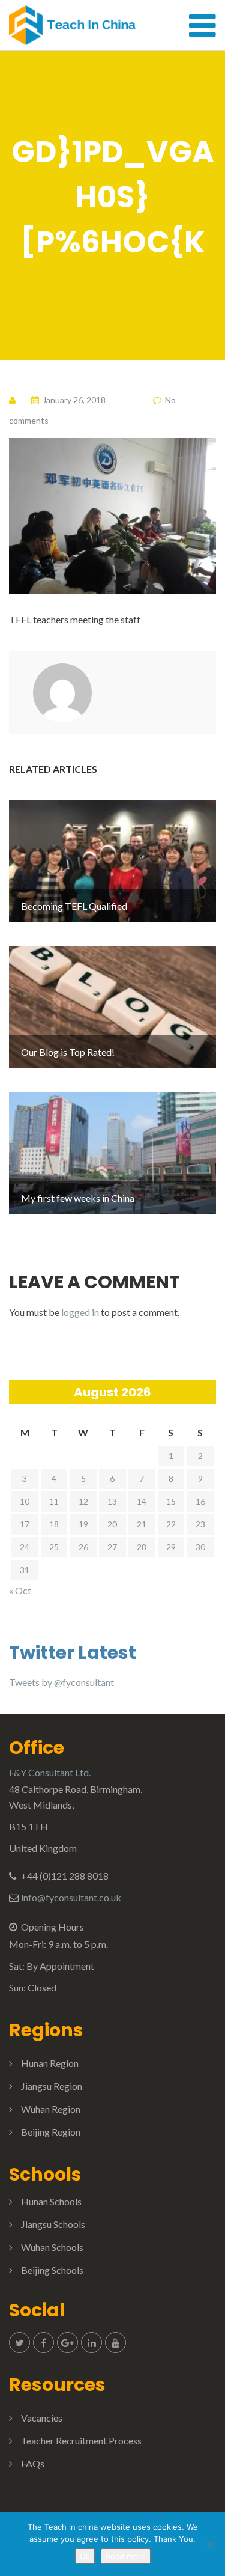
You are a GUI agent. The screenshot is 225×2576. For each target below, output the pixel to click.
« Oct (20, 1590)
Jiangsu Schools (53, 2224)
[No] (210, 2544)
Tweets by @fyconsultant (61, 1682)
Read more (126, 2556)
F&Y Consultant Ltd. (50, 1772)
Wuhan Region (51, 2109)
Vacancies (42, 2418)
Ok (85, 2556)
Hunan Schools (51, 2201)
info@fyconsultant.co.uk (71, 1897)
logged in (80, 1312)
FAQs (33, 2463)
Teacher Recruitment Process (81, 2441)
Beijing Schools (52, 2270)
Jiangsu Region (52, 2086)
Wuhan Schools (52, 2247)
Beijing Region (51, 2132)
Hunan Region (50, 2063)
